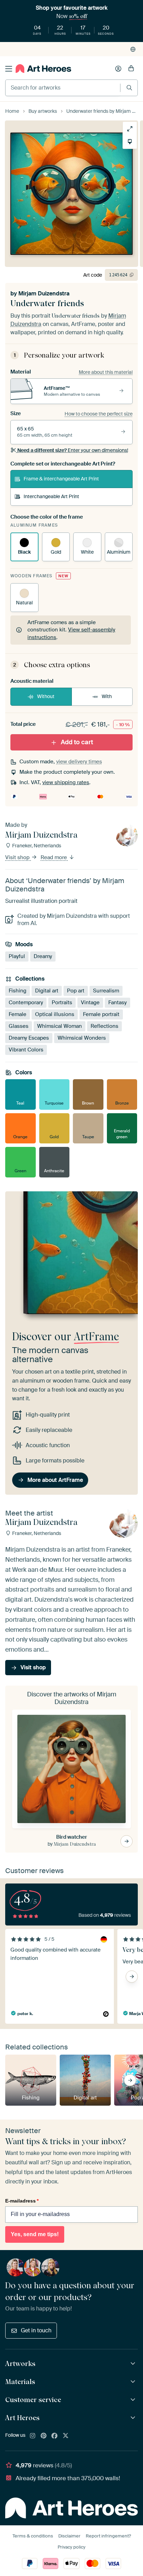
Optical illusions (55, 1014)
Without (46, 696)
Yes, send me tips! (35, 2234)
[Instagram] (33, 2436)
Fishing (18, 991)
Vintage (90, 1002)
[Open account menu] (118, 69)
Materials (20, 2382)
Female (18, 1014)
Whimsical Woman (60, 1026)
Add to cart (77, 742)
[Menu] (9, 69)
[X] (66, 2436)
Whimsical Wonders (82, 1038)
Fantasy (117, 1002)
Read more (54, 857)
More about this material (106, 372)
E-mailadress (22, 2201)
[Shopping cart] (131, 69)
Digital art (47, 991)
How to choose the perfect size (99, 414)
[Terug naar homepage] (43, 69)
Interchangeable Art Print (51, 496)
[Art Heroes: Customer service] (134, 2400)
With (107, 696)
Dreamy (43, 956)
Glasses (19, 1026)
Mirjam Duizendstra (44, 293)
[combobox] (63, 88)
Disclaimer (69, 2536)
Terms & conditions (33, 2536)
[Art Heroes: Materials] (134, 2382)
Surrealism (106, 991)
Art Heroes (22, 2418)
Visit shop (18, 857)
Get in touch (36, 2330)
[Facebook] (54, 2436)
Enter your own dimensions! (73, 450)
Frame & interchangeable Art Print (61, 479)
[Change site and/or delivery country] (133, 49)
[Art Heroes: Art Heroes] (134, 2418)
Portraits (62, 1002)
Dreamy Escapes (29, 1038)
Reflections (104, 1026)
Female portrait (101, 1014)
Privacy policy (71, 2547)
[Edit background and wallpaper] (130, 142)
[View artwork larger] (130, 129)
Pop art (76, 991)
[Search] (129, 88)
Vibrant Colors (26, 1050)
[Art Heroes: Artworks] (134, 2364)
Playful (17, 956)
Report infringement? (108, 2536)
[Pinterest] (44, 2436)
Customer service (33, 2400)
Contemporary (26, 1002)
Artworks (20, 2364)
